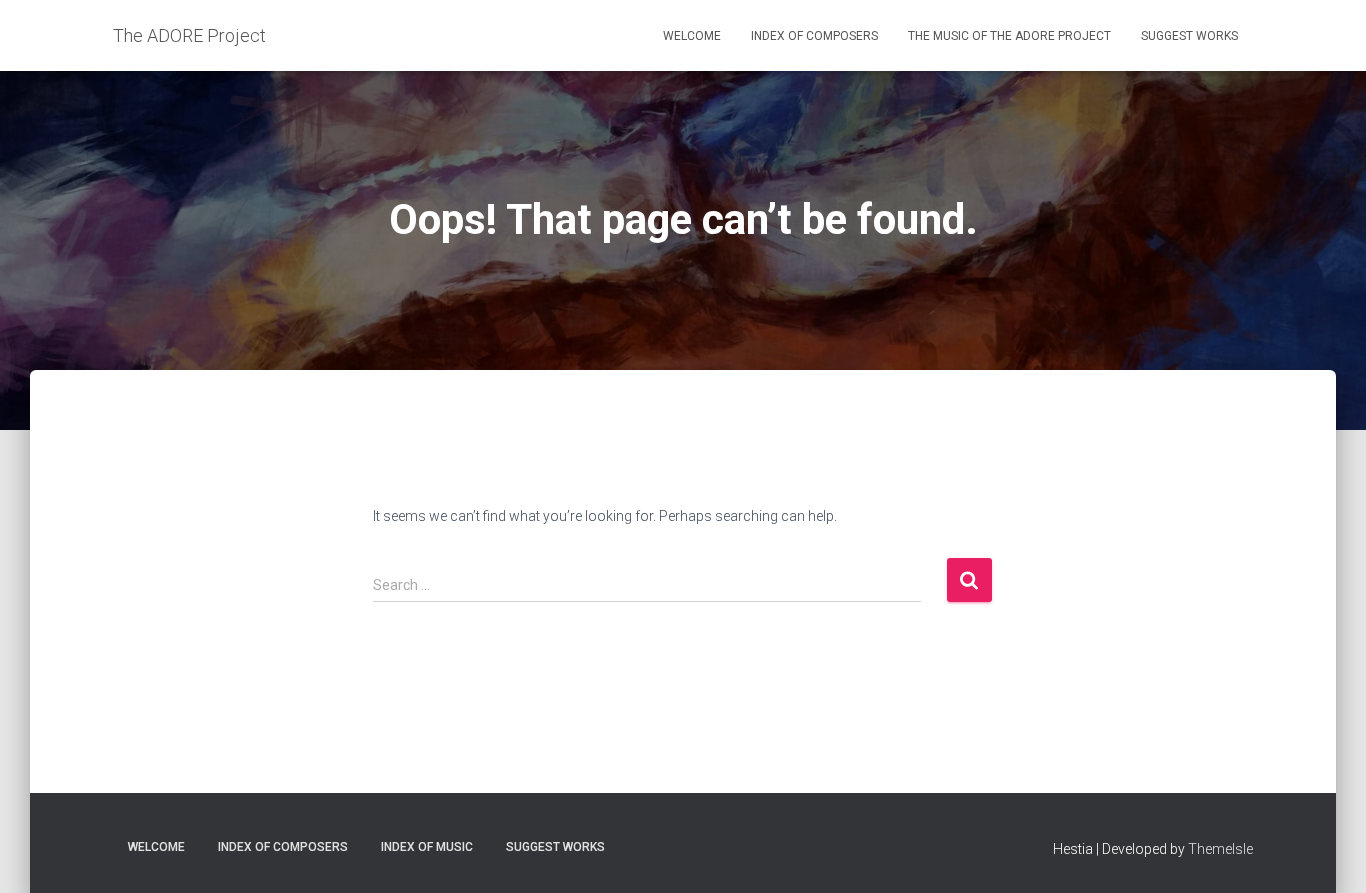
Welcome (692, 36)
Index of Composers (814, 36)
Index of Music (427, 847)
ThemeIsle (1220, 849)
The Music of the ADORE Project (1009, 36)
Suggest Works (1189, 36)
